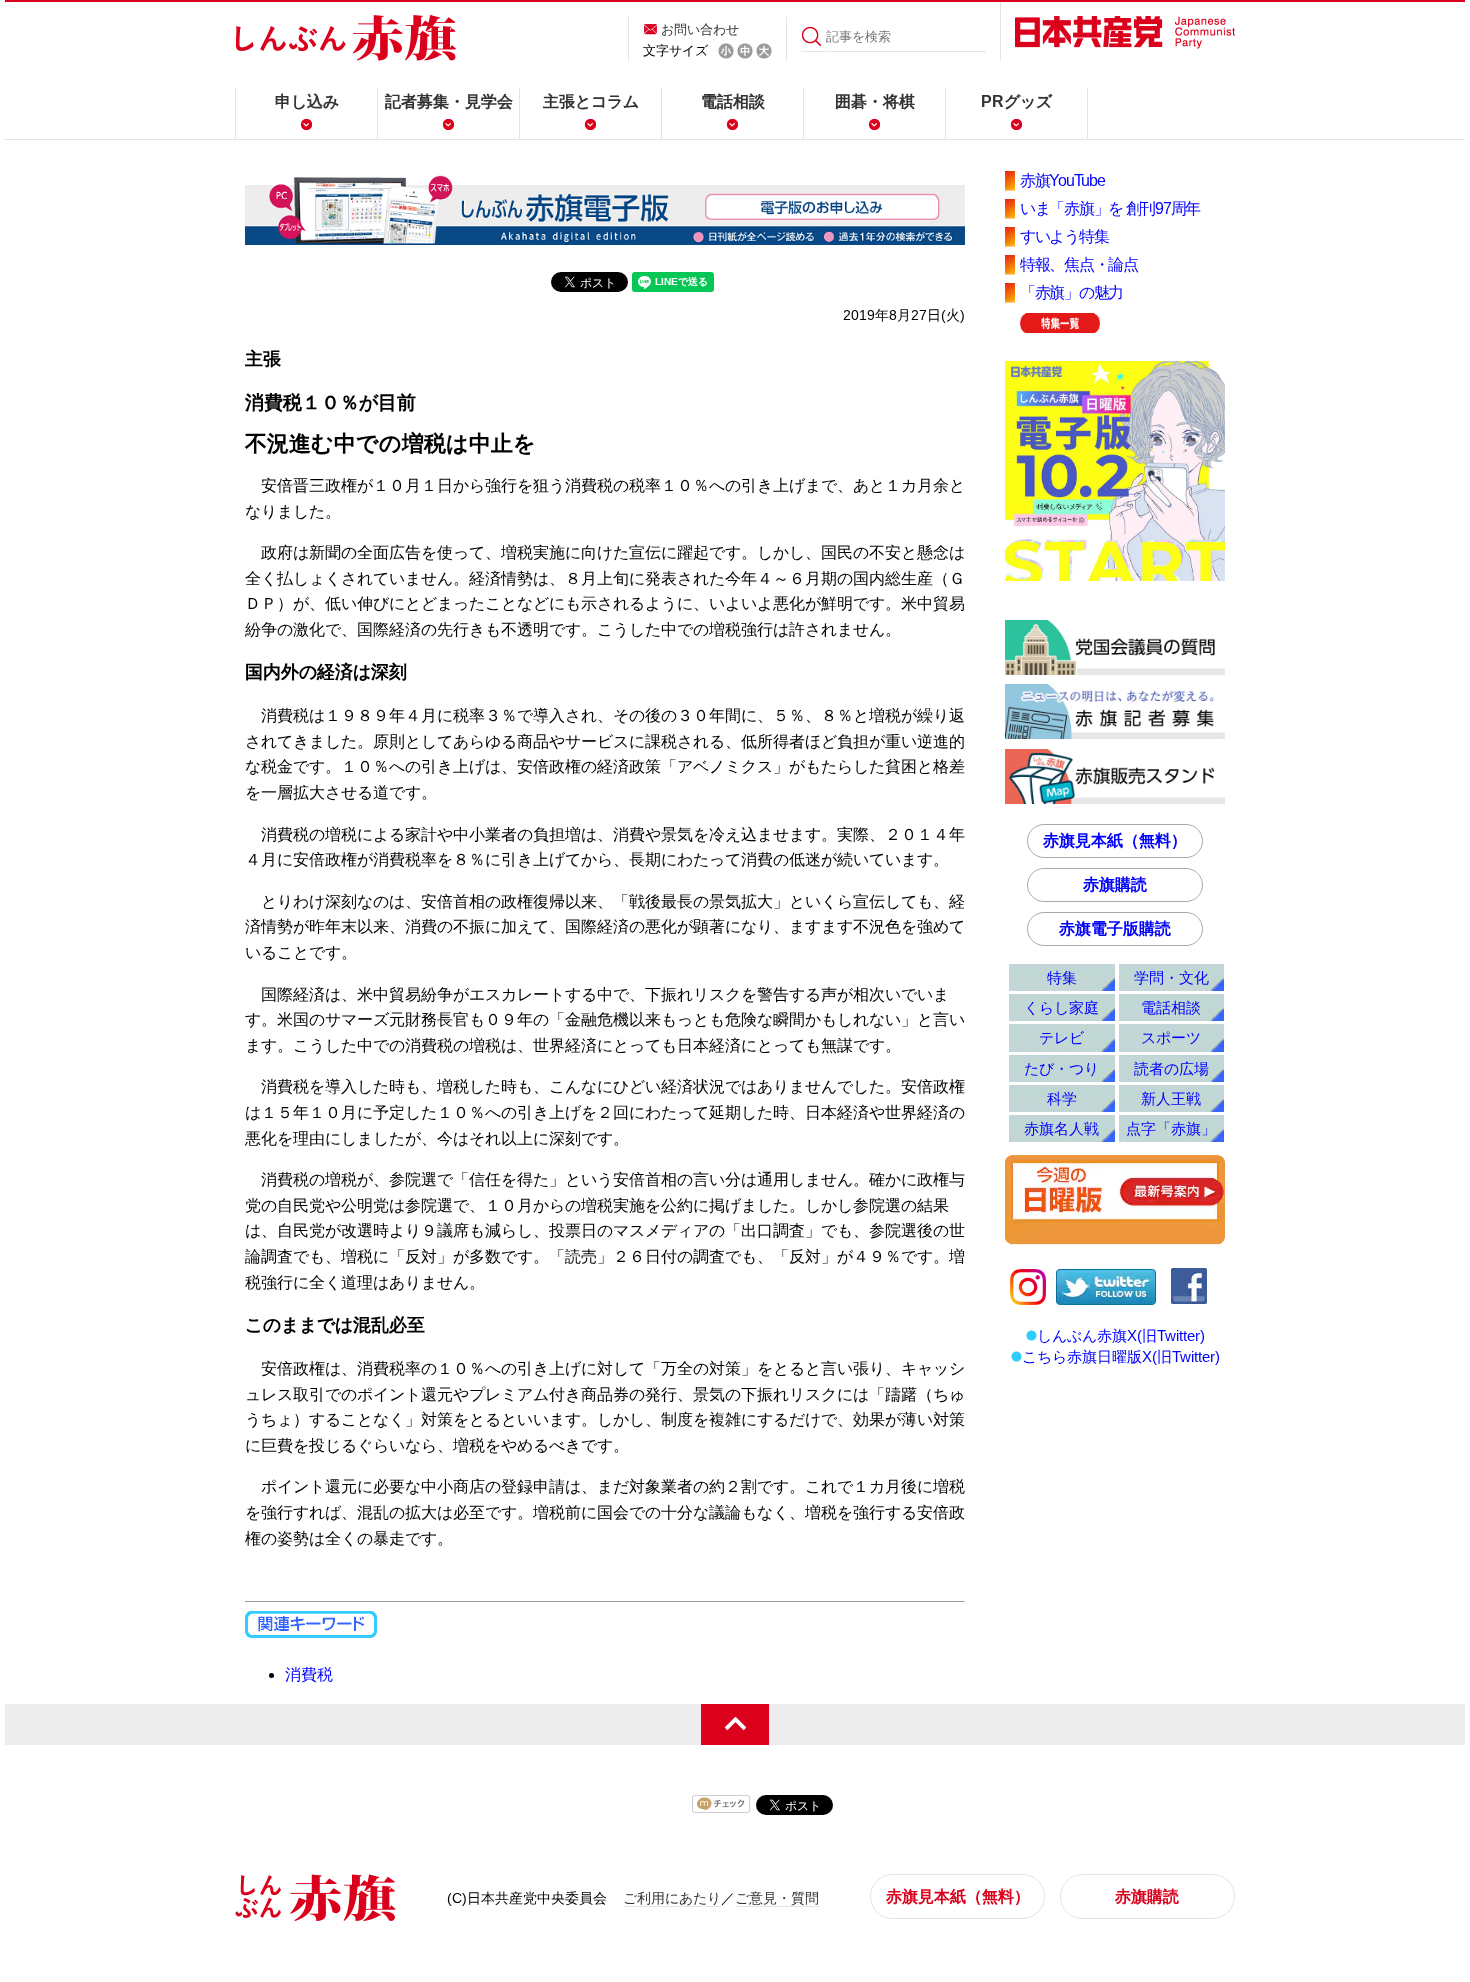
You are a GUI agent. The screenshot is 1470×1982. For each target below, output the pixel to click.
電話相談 (733, 101)
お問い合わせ (700, 29)
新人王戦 (1171, 1098)
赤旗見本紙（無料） (1115, 840)
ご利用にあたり (672, 1898)
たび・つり (1061, 1068)
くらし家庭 (1061, 1007)
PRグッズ (1016, 101)
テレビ (1061, 1037)
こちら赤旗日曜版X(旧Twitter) (1121, 1356)
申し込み (307, 101)
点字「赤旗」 (1171, 1128)
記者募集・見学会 (449, 101)
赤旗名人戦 (1061, 1128)
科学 (1062, 1098)
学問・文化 (1171, 977)
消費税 (309, 1674)
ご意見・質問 (777, 1898)
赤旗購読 (1115, 884)
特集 (1062, 977)
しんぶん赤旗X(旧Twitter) (1121, 1335)
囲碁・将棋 (875, 101)
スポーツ (1171, 1037)
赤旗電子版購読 (1115, 928)
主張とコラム (591, 101)
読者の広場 (1171, 1068)
